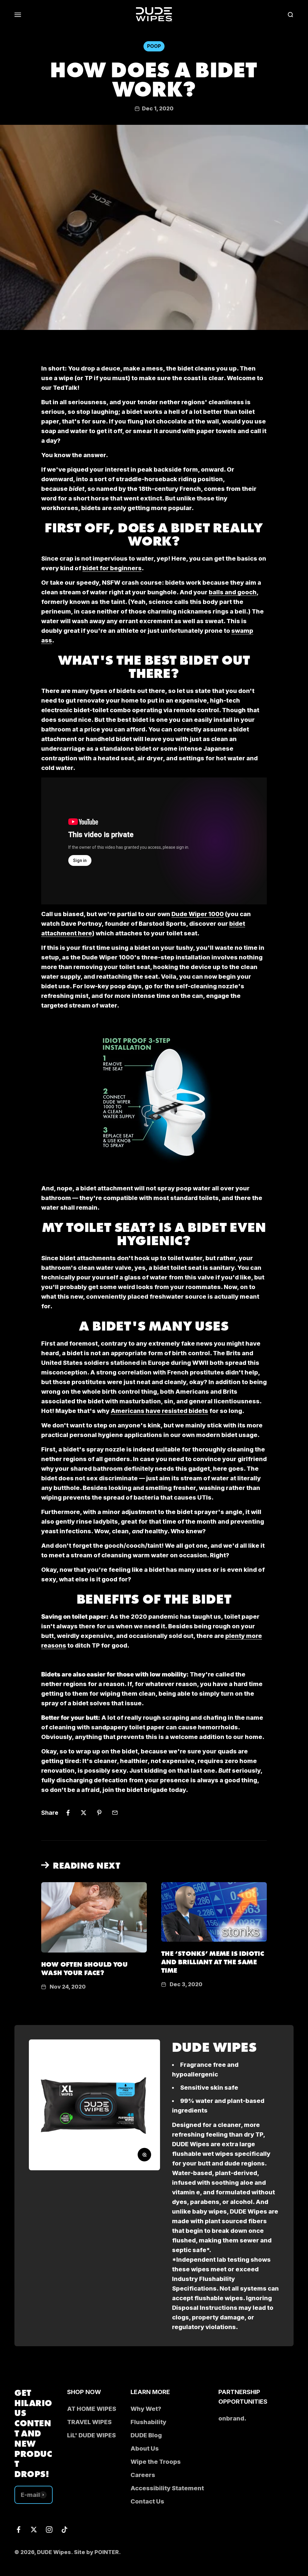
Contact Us (147, 2501)
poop (154, 46)
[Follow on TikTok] (65, 2530)
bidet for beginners (112, 568)
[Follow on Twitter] (34, 2530)
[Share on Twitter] (84, 1813)
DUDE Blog (146, 2435)
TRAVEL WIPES (89, 2422)
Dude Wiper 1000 (198, 914)
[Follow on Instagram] (49, 2530)
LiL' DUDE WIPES (91, 2435)
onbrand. (232, 2418)
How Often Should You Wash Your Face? (84, 1968)
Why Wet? (146, 2409)
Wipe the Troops (156, 2462)
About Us (145, 2448)
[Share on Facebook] (68, 1813)
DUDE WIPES (214, 2046)
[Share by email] (115, 1813)
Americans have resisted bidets (159, 1411)
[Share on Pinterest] (99, 1813)
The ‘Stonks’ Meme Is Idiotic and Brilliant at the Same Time (213, 1961)
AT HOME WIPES (92, 2409)
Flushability (148, 2422)
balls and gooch (233, 592)
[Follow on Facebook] (18, 2530)
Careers (143, 2475)
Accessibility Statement (167, 2488)
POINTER (107, 2552)
